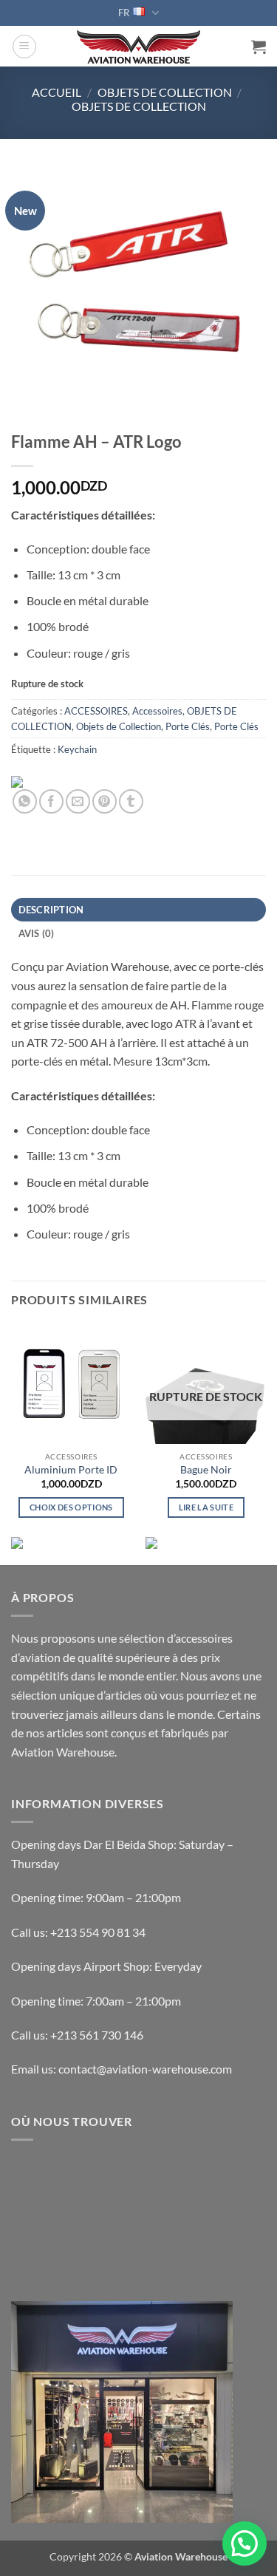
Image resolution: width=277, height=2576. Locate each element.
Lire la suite (206, 1507)
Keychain (77, 749)
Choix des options (71, 1507)
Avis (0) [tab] (37, 933)
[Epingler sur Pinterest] (105, 801)
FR (124, 13)
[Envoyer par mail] (78, 801)
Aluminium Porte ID (71, 1470)
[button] (24, 47)
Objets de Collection (139, 106)
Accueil (57, 92)
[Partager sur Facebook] (51, 801)
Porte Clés (188, 726)
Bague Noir (206, 1470)
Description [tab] (51, 910)
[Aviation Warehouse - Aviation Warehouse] (138, 47)
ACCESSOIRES (96, 711)
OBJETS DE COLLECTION (165, 92)
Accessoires (157, 711)
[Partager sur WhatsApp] (25, 801)
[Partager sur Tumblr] (131, 801)
